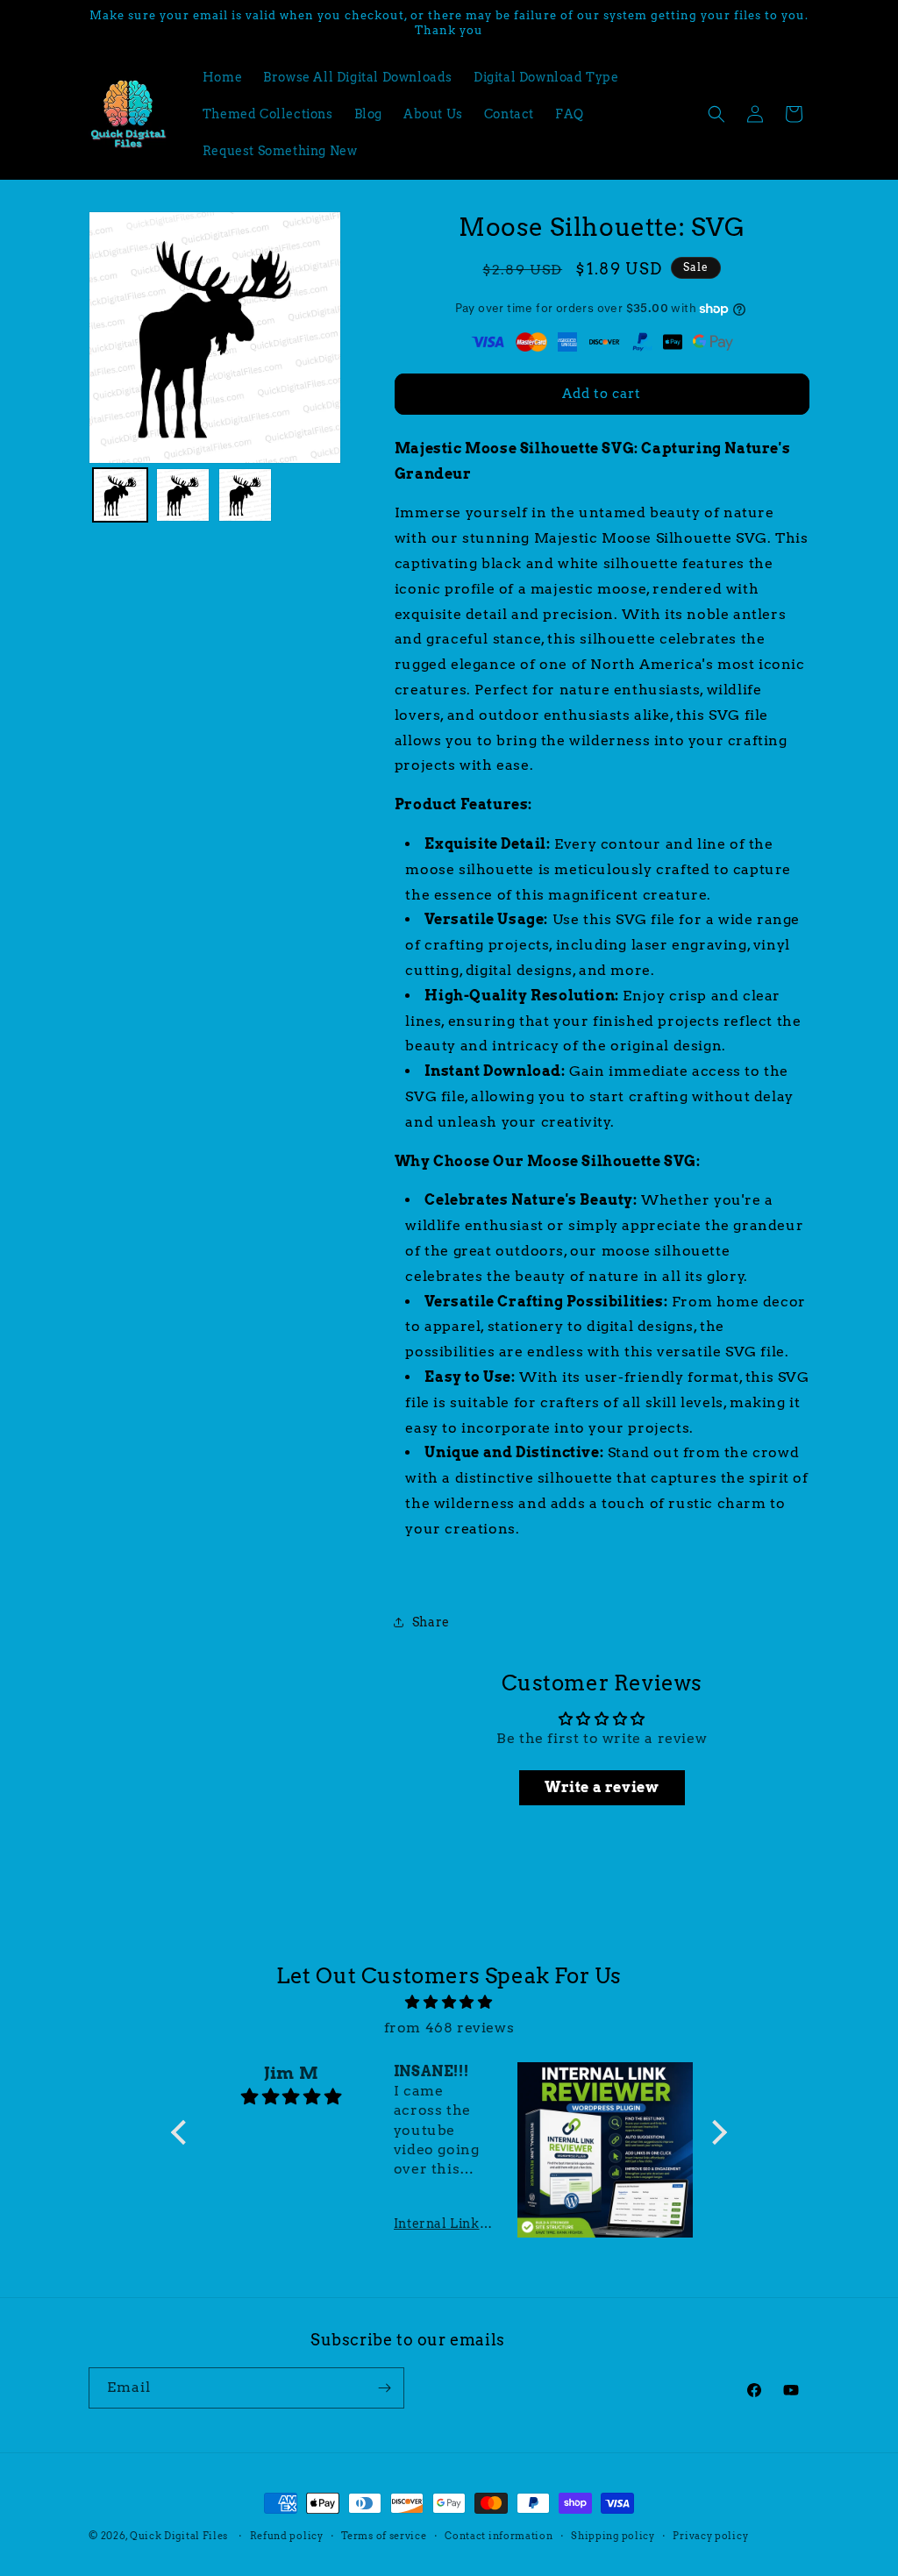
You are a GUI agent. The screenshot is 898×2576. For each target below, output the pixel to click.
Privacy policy (710, 2536)
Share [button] (431, 1622)
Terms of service (384, 2536)
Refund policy (287, 2536)
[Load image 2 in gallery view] (183, 495)
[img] (449, 2003)
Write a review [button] (602, 1787)
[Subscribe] (384, 2388)
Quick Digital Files (179, 2536)
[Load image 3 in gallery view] (245, 495)
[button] (716, 114)
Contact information (499, 2536)
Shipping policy (613, 2536)
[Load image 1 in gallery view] (120, 495)
